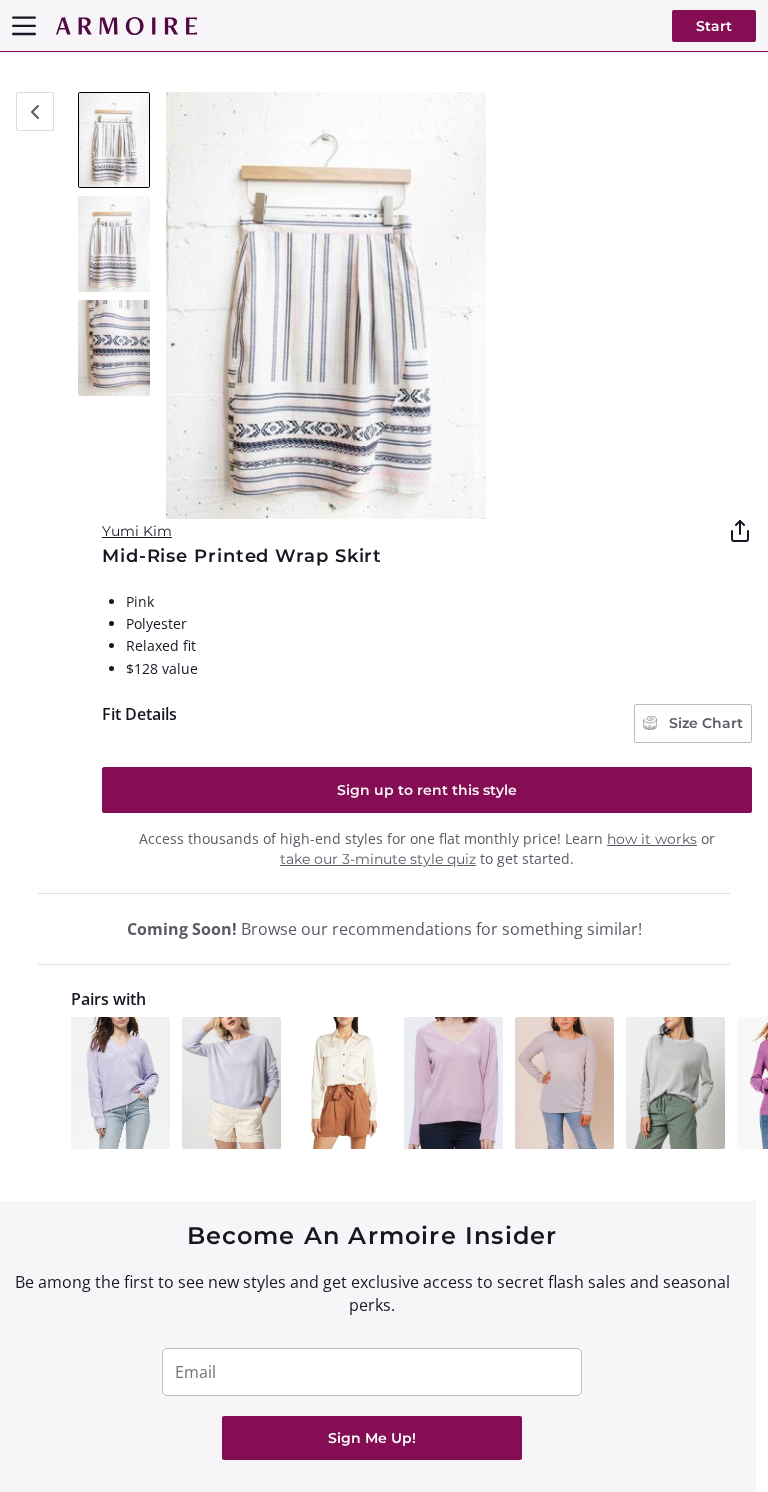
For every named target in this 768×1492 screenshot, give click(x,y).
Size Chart (704, 723)
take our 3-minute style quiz (378, 859)
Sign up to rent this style (427, 790)
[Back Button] (35, 111)
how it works (652, 839)
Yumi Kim (137, 531)
